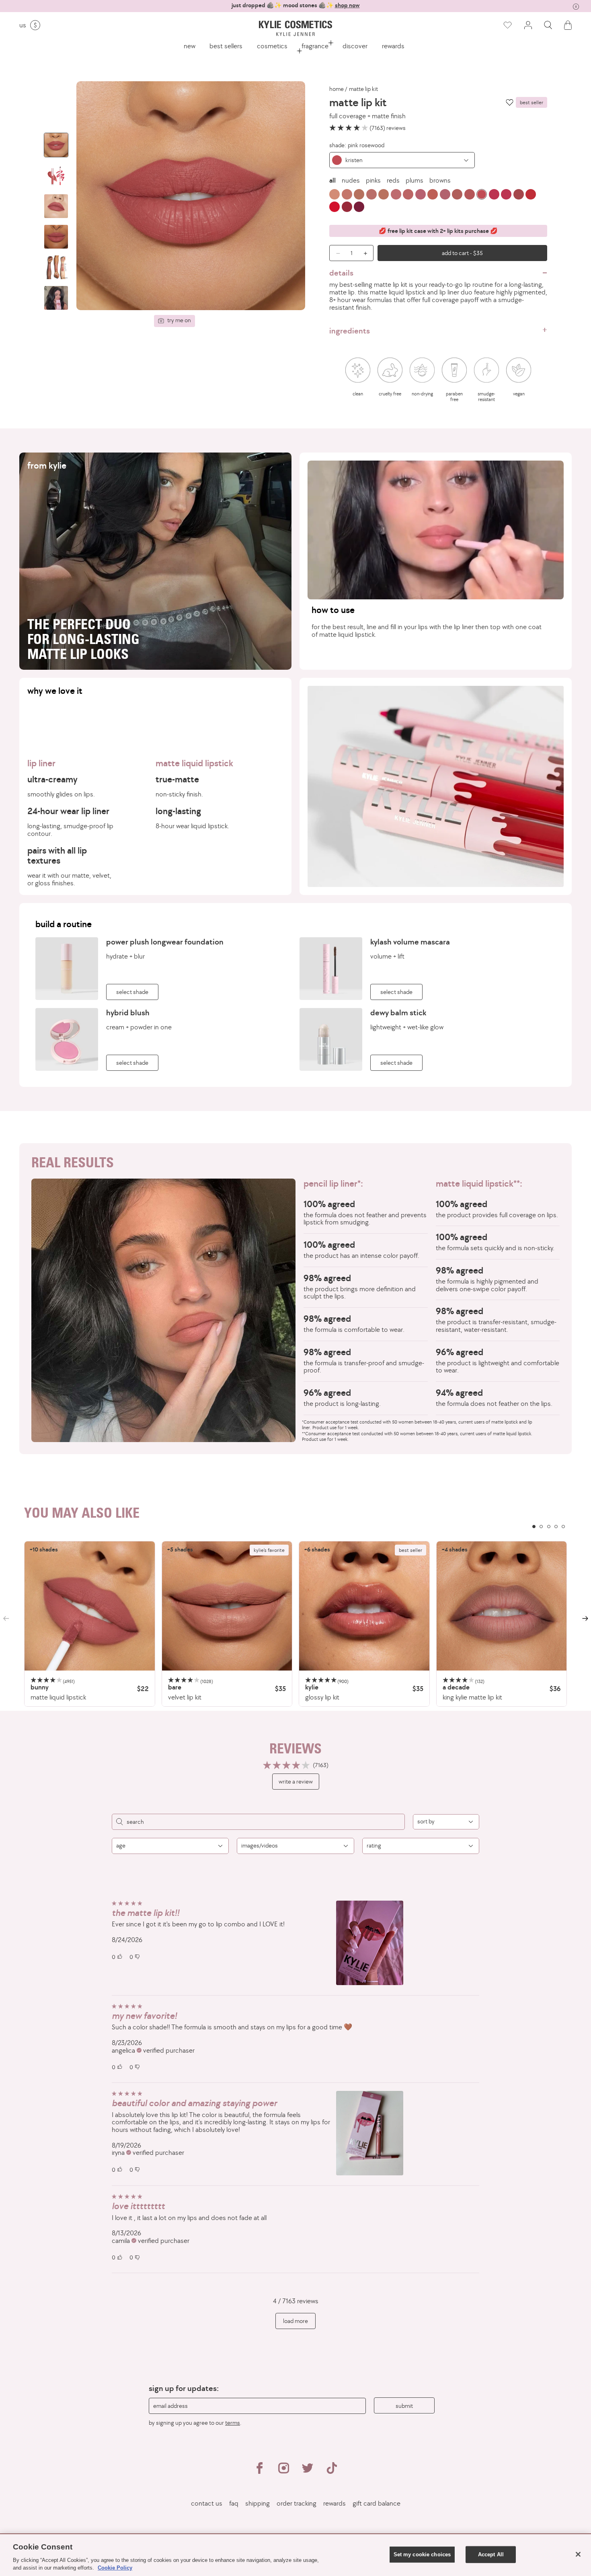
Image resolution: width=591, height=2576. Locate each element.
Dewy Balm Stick (398, 1012)
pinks (373, 180)
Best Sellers (226, 46)
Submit (404, 2406)
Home (337, 89)
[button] (548, 25)
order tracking (297, 2503)
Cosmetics (272, 46)
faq (234, 2503)
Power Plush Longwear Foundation (165, 942)
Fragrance (315, 46)
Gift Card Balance (377, 2503)
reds (393, 180)
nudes (351, 180)
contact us (207, 2503)
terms (233, 2423)
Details (341, 273)
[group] (295, 5)
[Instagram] (283, 2471)
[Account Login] (528, 25)
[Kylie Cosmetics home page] (295, 28)
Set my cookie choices (422, 2554)
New (190, 46)
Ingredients (350, 331)
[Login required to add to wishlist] (510, 102)
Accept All (491, 2554)
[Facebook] (259, 2471)
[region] (295, 1624)
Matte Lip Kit (363, 89)
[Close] (578, 2554)
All (332, 180)
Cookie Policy (115, 2568)
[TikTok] (332, 2471)
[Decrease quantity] (335, 253)
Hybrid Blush (128, 1012)
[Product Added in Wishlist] (507, 25)
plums (415, 180)
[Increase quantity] (367, 253)
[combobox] (402, 160)
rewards (393, 46)
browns (440, 180)
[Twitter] (308, 2471)
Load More (295, 2321)
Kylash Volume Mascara (410, 942)
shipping (258, 2503)
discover (355, 46)
